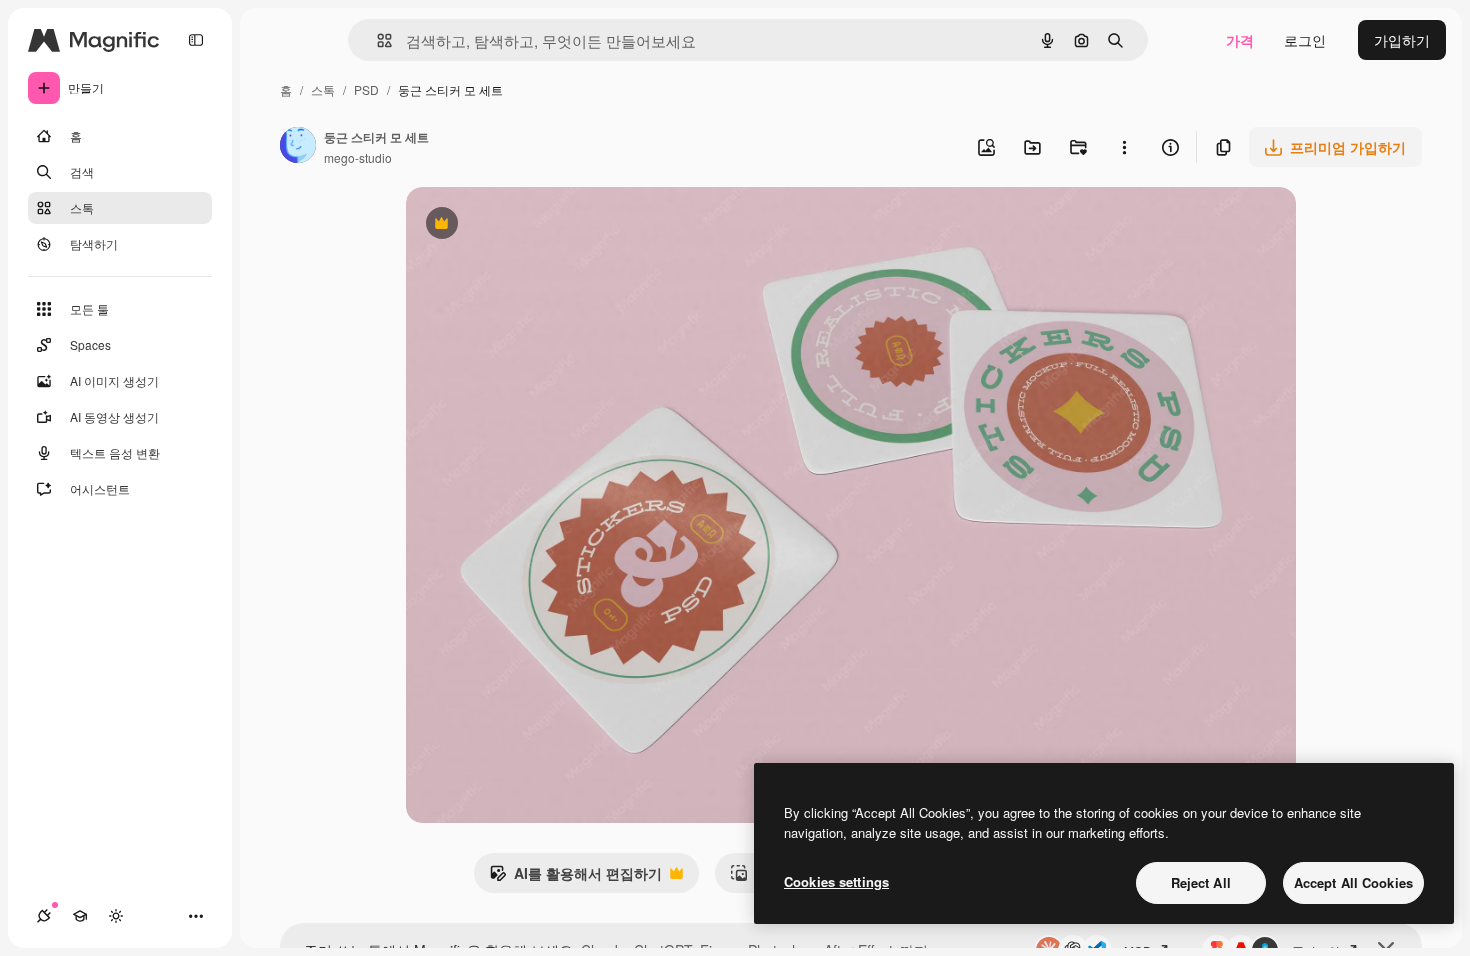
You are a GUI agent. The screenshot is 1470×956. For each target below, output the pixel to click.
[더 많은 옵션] (1124, 147)
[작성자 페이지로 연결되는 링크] (298, 147)
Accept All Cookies (1353, 882)
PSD (366, 89)
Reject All (1201, 882)
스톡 (323, 89)
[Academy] (80, 916)
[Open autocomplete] (376, 40)
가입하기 (1402, 40)
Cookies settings (836, 881)
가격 (1240, 40)
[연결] (44, 916)
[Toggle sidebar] (196, 40)
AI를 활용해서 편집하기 (575, 878)
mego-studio (358, 157)
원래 (521, 225)
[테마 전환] (116, 916)
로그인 (1305, 40)
